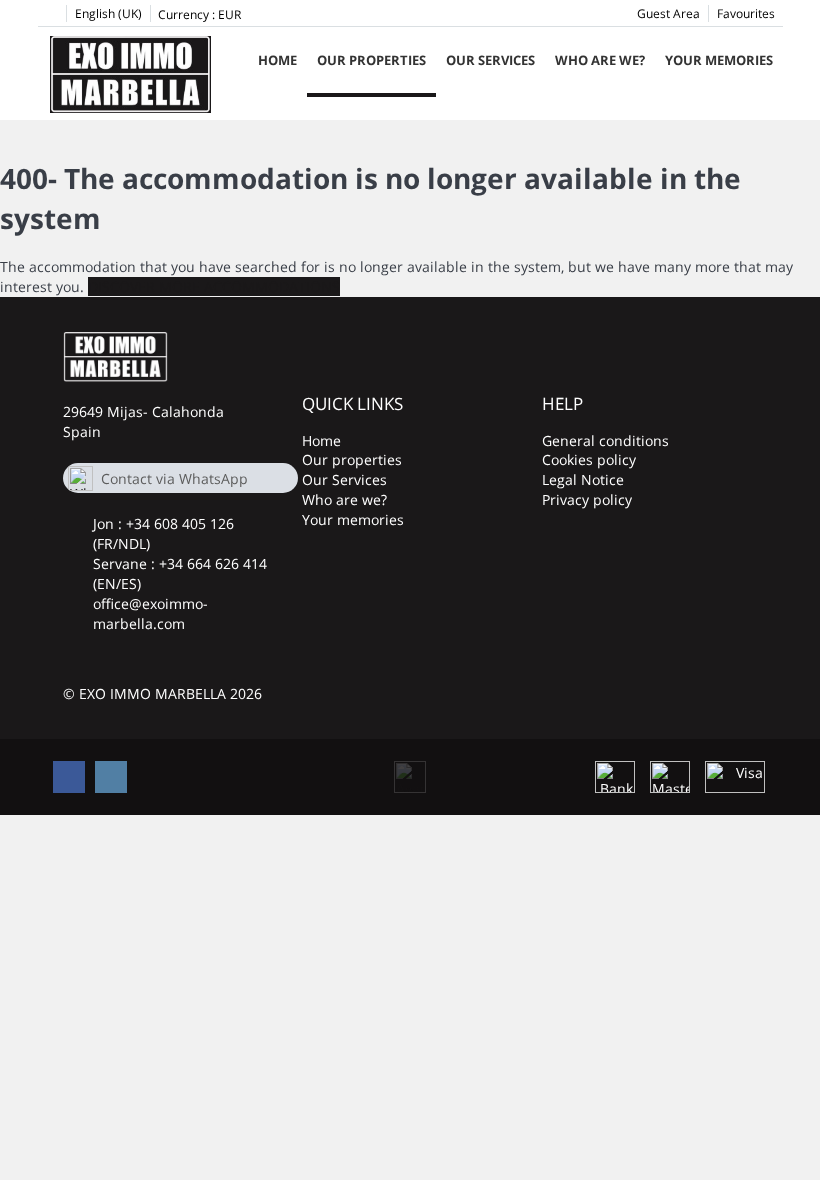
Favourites (746, 13)
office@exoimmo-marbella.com (150, 613)
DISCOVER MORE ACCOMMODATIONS (214, 286)
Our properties (371, 60)
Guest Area (668, 13)
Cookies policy (589, 459)
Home (277, 60)
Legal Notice (583, 479)
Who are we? (600, 60)
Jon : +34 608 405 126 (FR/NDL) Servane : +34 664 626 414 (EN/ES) (180, 553)
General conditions (605, 440)
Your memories (719, 60)
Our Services (490, 60)
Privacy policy (587, 499)
